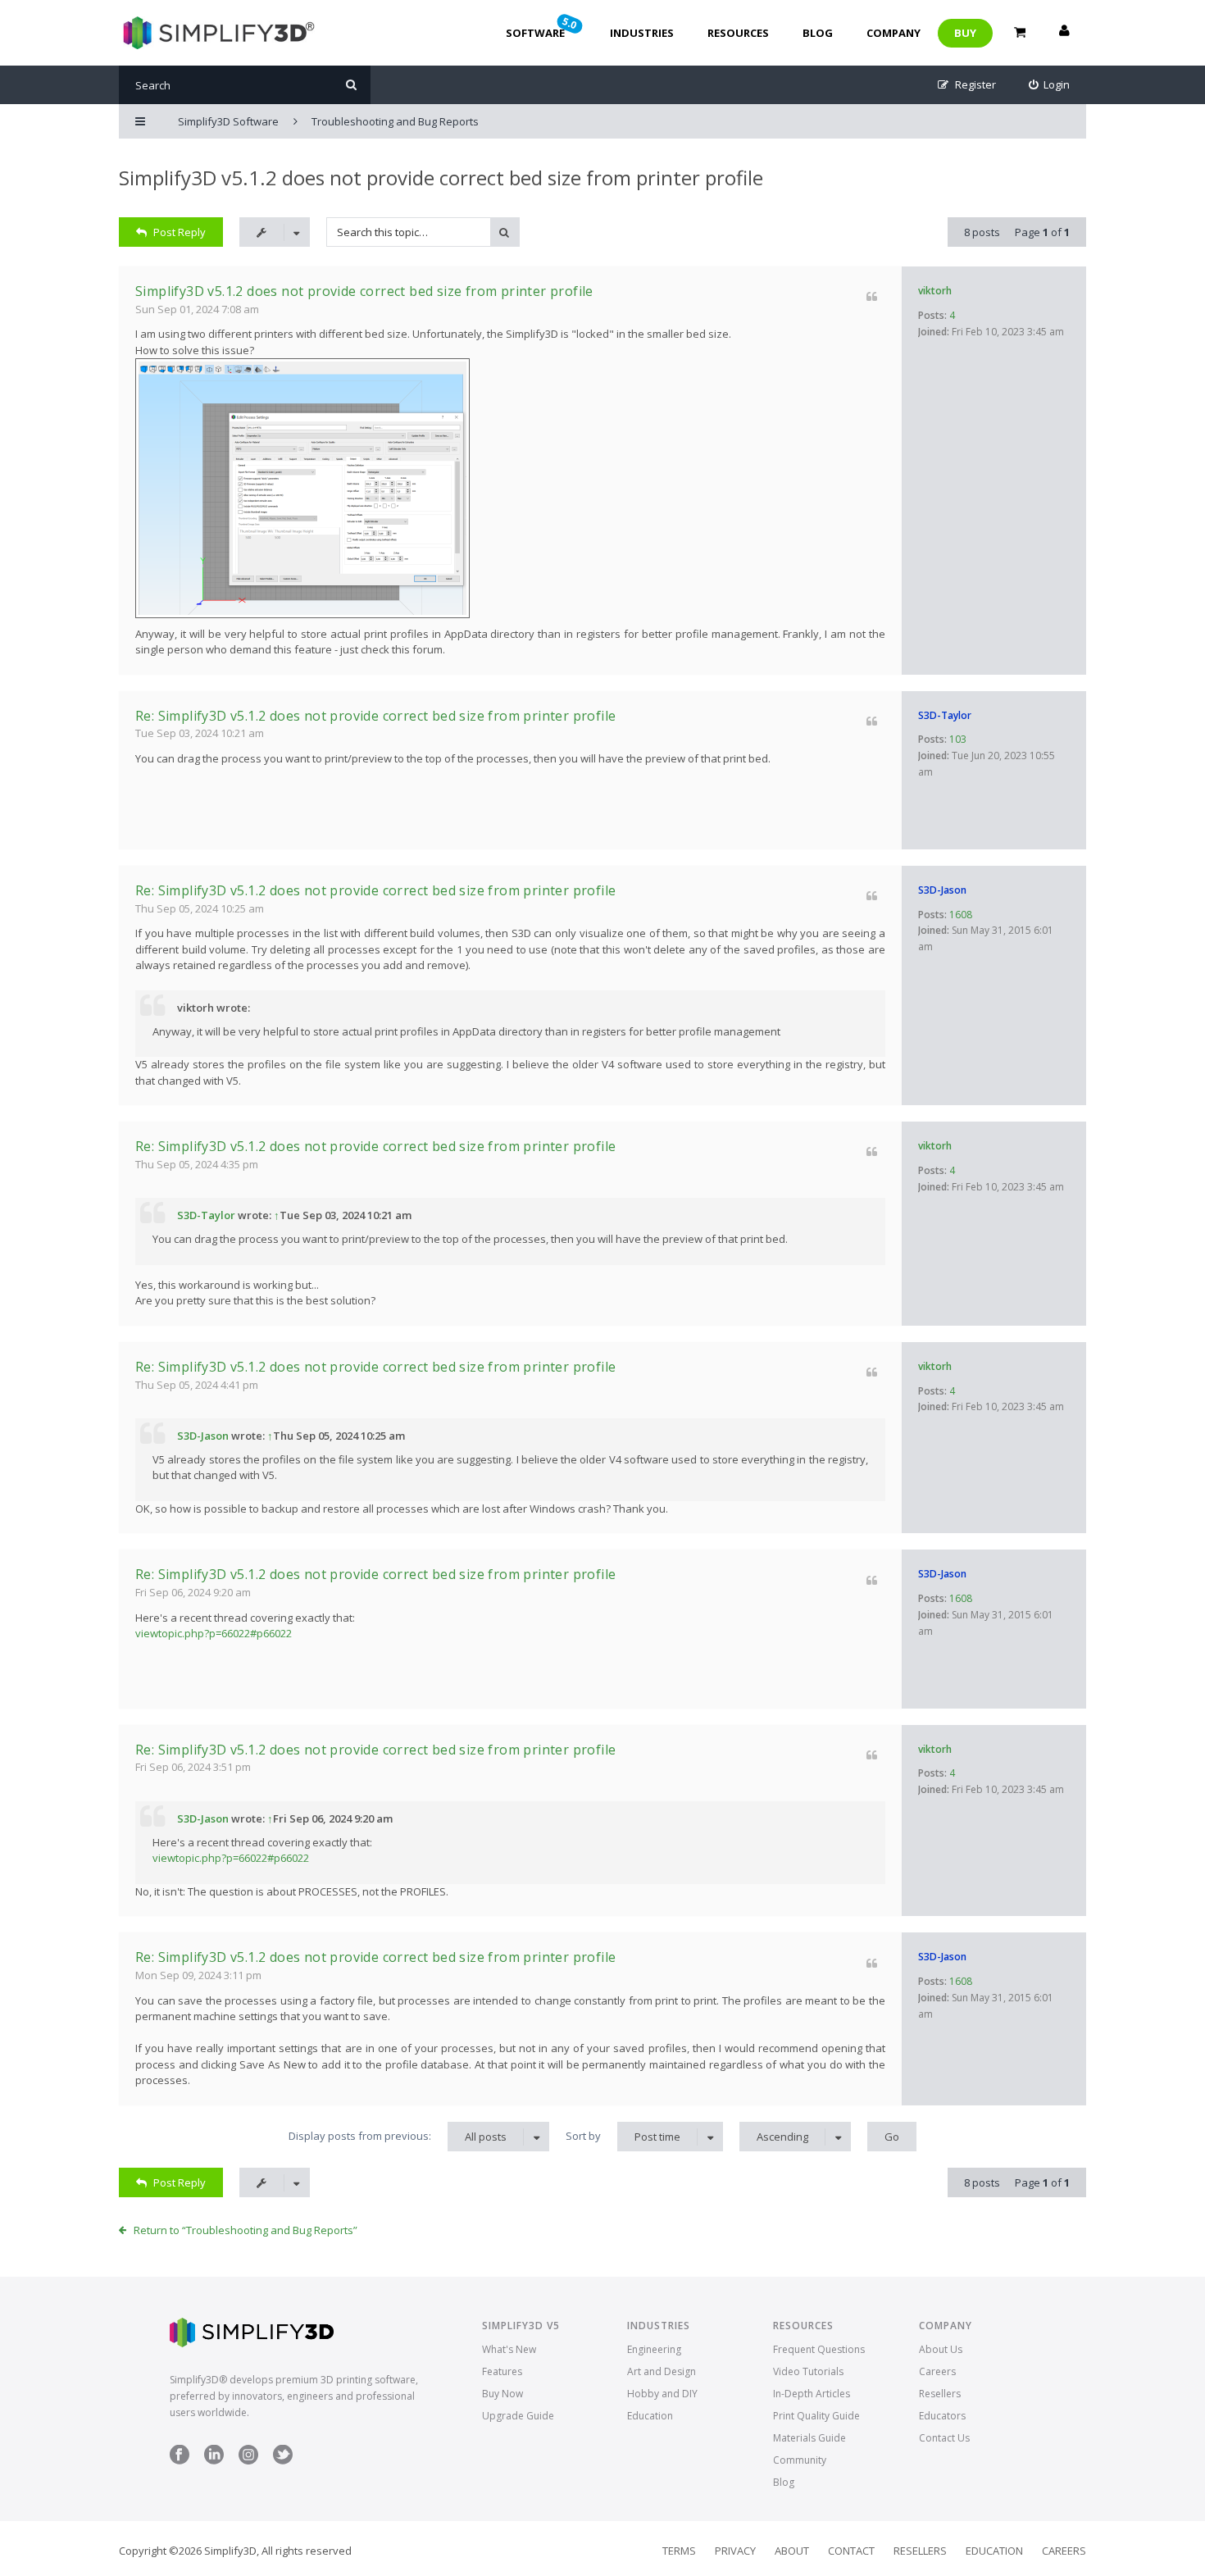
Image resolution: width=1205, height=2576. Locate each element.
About (792, 2551)
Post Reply (180, 232)
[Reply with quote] (872, 296)
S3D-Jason (942, 890)
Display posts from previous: (398, 2136)
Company (894, 33)
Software (543, 27)
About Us (941, 2349)
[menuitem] (1050, 85)
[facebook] (180, 2461)
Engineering (654, 2349)
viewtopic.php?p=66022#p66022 (214, 1633)
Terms (679, 2551)
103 (958, 739)
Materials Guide (809, 2438)
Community (800, 2460)
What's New (509, 2349)
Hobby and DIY (662, 2394)
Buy (965, 33)
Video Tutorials (808, 2371)
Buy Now (502, 2394)
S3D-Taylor (945, 715)
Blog (818, 33)
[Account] (1064, 33)
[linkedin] (214, 2461)
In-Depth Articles (812, 2394)
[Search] (351, 85)
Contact (851, 2551)
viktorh (935, 291)
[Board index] (217, 33)
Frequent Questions (819, 2349)
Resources (738, 33)
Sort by (623, 2136)
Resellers (940, 2394)
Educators (942, 2416)
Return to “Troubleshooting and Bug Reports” (246, 2230)
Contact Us (944, 2438)
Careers (937, 2371)
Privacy (735, 2551)
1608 (961, 915)
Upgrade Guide (518, 2416)
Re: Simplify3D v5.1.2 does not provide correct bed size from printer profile (375, 716)
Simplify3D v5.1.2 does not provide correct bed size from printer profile (441, 177)
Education (650, 2416)
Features (502, 2371)
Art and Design (662, 2371)
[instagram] (248, 2461)
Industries (642, 33)
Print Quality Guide (816, 2416)
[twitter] (283, 2461)
